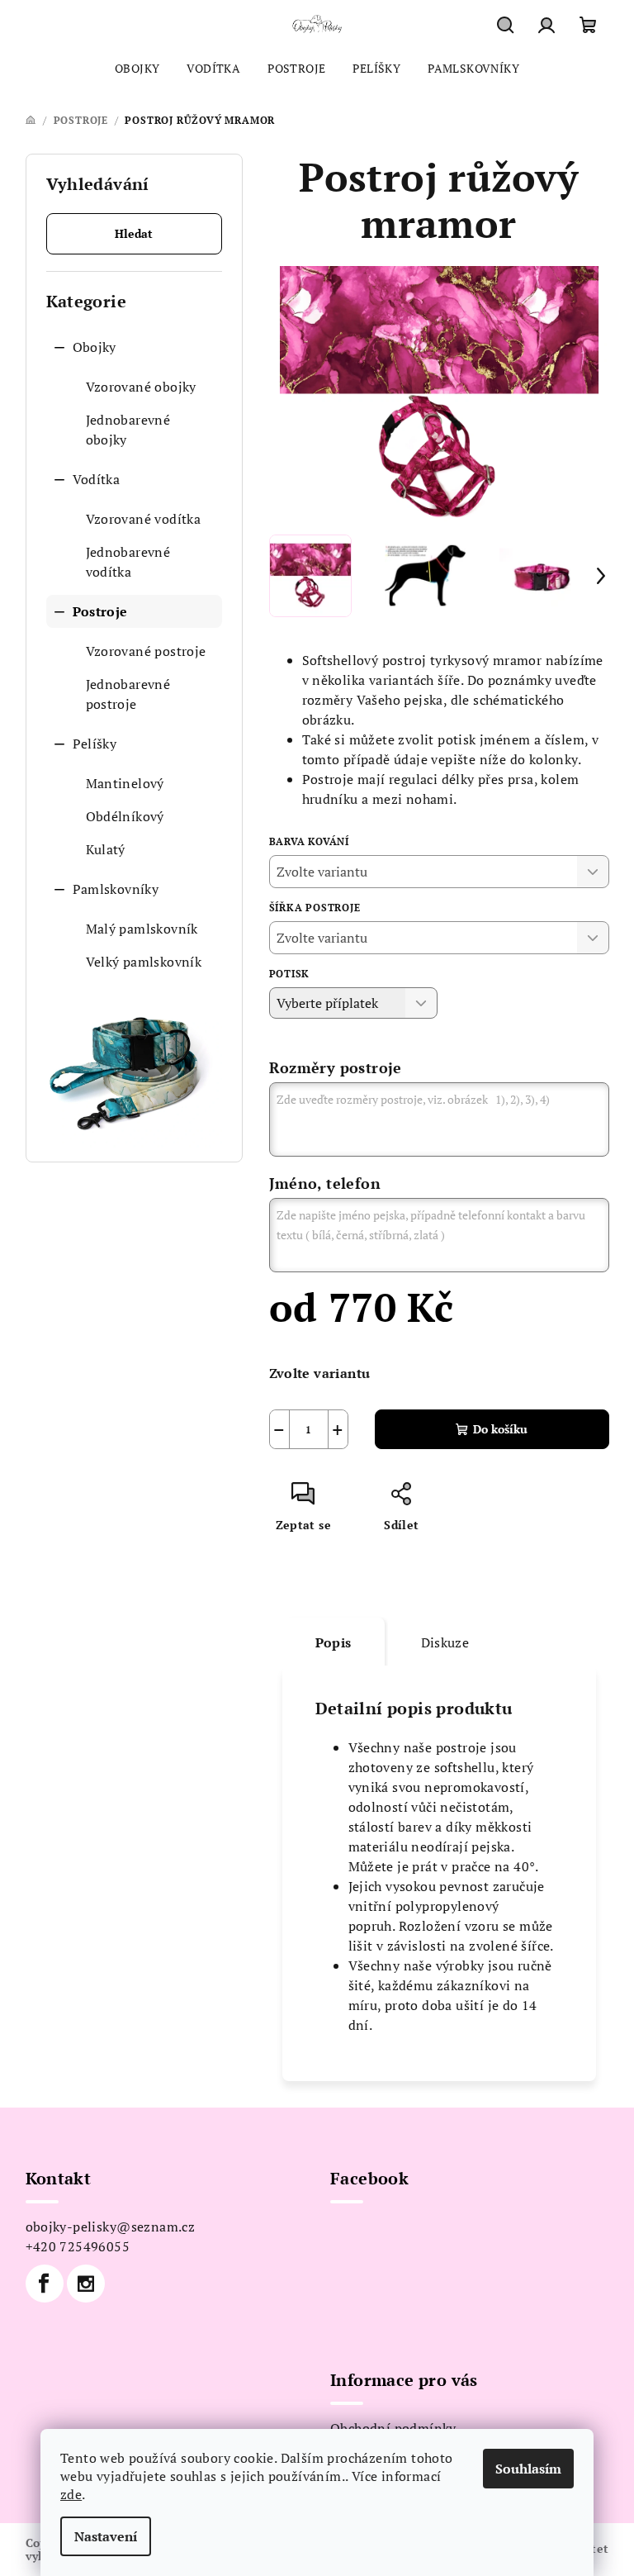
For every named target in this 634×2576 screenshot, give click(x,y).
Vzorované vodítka (144, 519)
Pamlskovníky (116, 889)
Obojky (95, 347)
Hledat (134, 233)
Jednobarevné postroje (128, 694)
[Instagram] (86, 2284)
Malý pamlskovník (142, 929)
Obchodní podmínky (393, 2428)
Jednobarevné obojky (128, 430)
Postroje (100, 611)
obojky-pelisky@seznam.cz (111, 2227)
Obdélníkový (125, 816)
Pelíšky (95, 744)
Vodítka (97, 479)
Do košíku (500, 1429)
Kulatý (106, 849)
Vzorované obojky (141, 387)
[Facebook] (45, 2284)
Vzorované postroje (146, 651)
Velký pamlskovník (144, 962)
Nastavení (106, 2536)
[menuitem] (137, 69)
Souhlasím (528, 2469)
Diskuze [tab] (445, 1642)
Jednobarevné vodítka (128, 562)
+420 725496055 (78, 2246)
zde (71, 2494)
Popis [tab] (334, 1642)
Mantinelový (125, 783)
